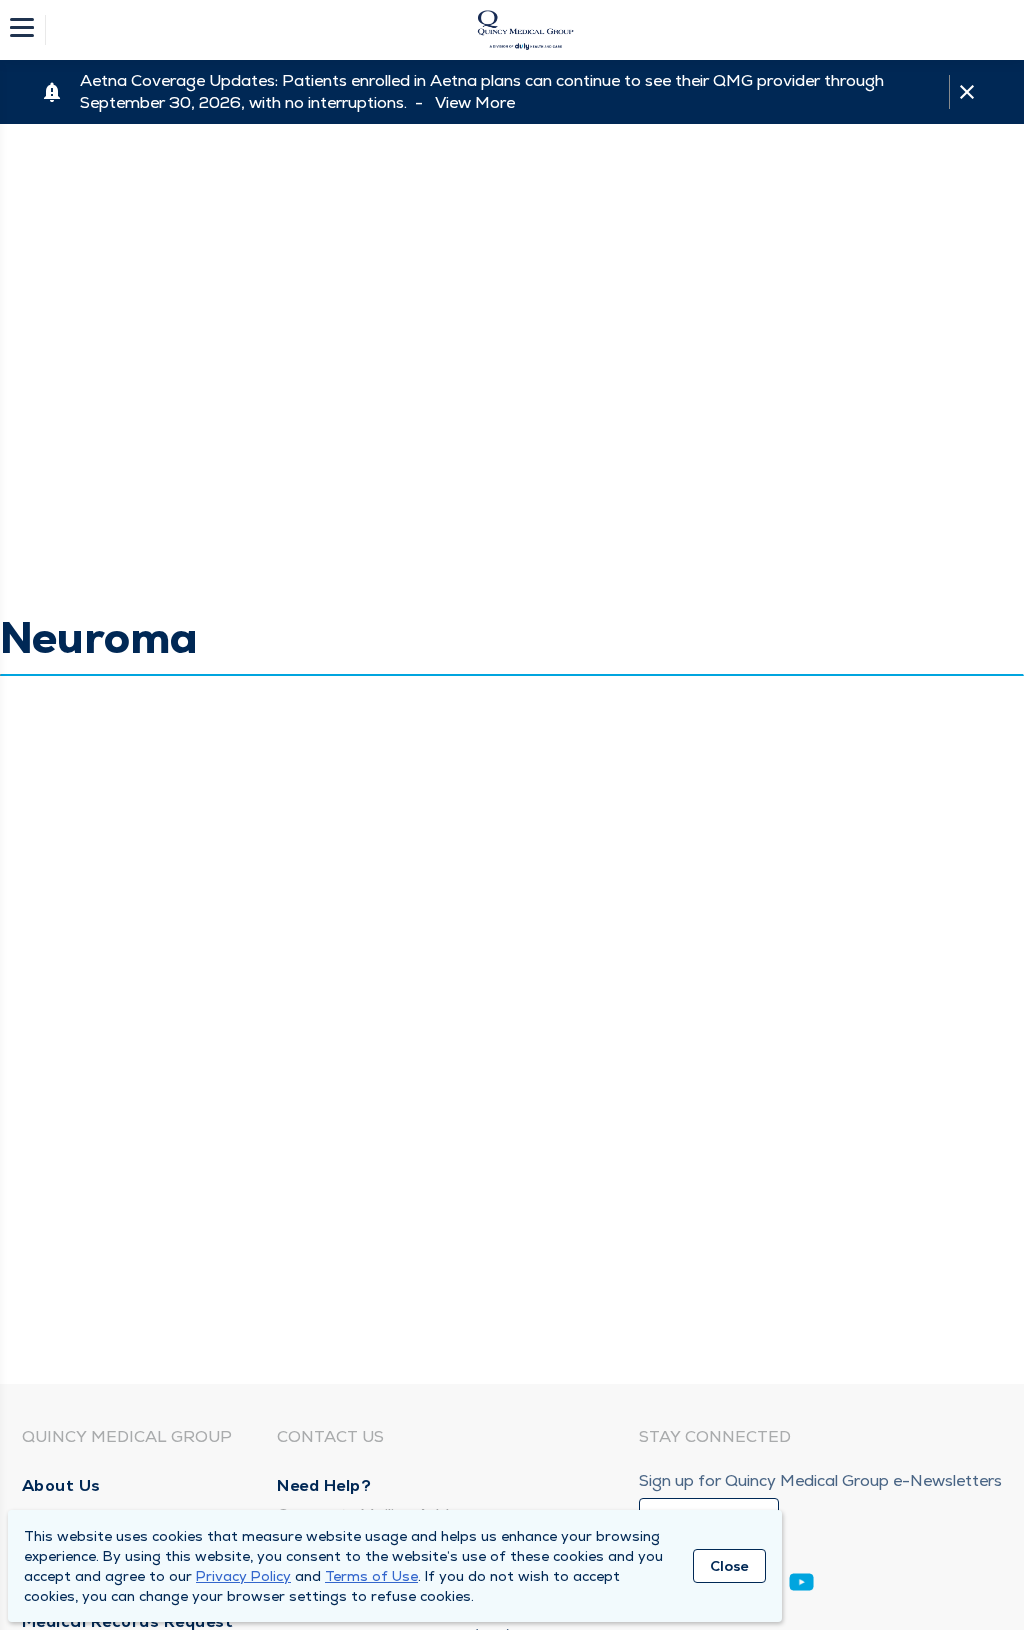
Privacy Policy (243, 1576)
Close (729, 1566)
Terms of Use (371, 1576)
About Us (61, 1485)
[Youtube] (801, 1585)
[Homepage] (525, 30)
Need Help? (324, 1485)
